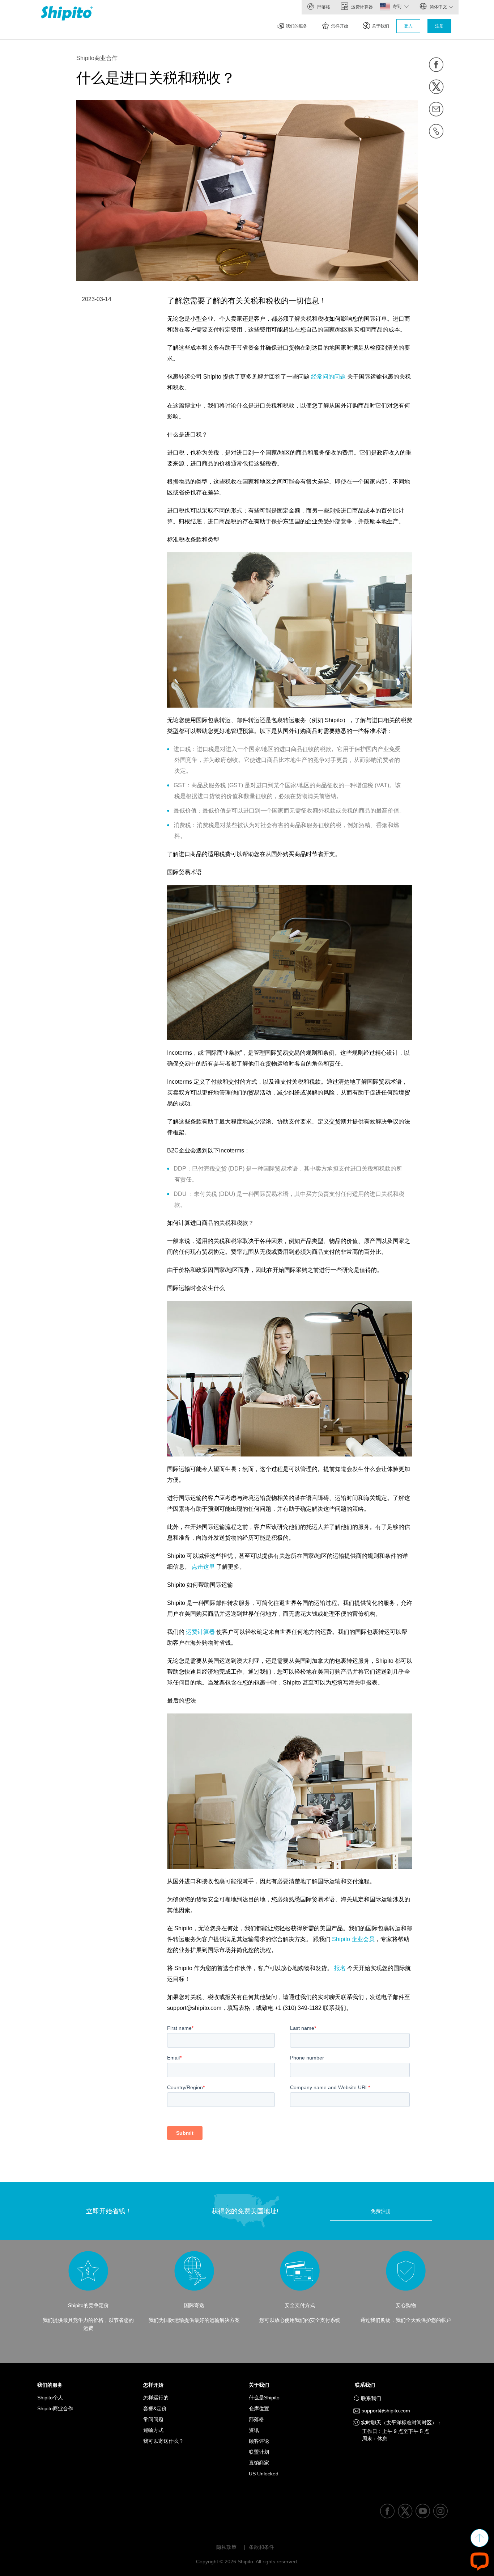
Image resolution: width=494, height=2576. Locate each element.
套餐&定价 (155, 2408)
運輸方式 (153, 2430)
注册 (439, 26)
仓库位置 (259, 2408)
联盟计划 (259, 2452)
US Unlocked (264, 2474)
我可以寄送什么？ (163, 2441)
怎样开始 (340, 26)
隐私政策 (226, 2547)
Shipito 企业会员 (353, 1939)
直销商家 (259, 2463)
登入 (408, 26)
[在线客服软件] (480, 2561)
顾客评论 (259, 2441)
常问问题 (153, 2419)
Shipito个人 (50, 2398)
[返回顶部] (480, 2538)
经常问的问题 (329, 377)
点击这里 (204, 1567)
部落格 (323, 7)
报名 (341, 1968)
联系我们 (367, 2385)
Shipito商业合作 (55, 2408)
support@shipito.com (385, 2411)
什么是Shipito (264, 2398)
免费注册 (381, 2211)
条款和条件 (261, 2547)
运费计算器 (361, 7)
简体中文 (438, 7)
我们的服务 (297, 26)
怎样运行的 (156, 2398)
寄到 (398, 7)
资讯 (254, 2430)
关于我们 (380, 26)
